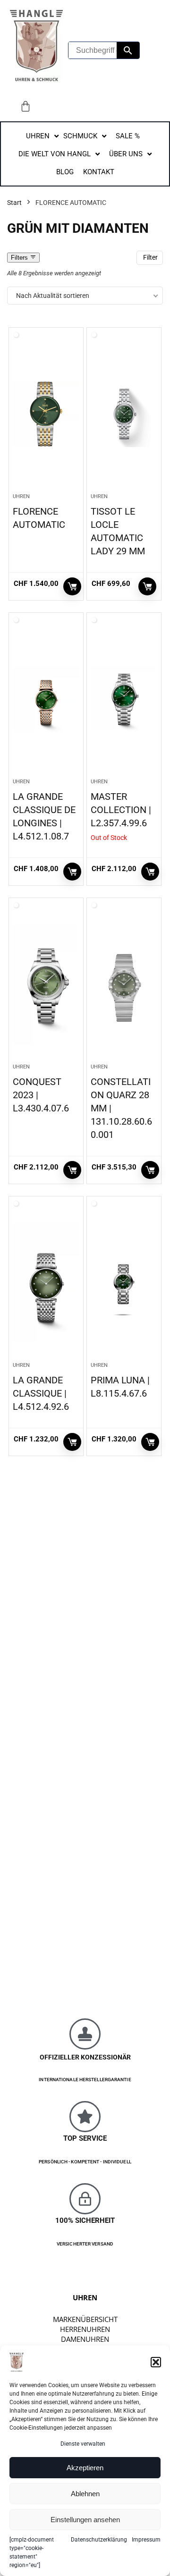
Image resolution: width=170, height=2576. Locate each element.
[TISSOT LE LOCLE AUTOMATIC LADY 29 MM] (124, 414)
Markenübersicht (85, 2319)
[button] (156, 2362)
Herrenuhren (85, 2329)
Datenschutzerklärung (99, 2540)
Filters (20, 258)
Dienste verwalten (83, 2444)
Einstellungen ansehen (85, 2520)
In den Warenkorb (72, 586)
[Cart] (25, 106)
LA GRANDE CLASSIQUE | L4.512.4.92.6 (41, 1393)
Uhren (21, 496)
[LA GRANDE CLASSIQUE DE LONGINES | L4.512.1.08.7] (46, 699)
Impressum (146, 2540)
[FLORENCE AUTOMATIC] (46, 414)
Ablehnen (85, 2494)
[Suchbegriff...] (128, 50)
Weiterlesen (150, 872)
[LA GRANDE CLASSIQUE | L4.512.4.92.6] (46, 1283)
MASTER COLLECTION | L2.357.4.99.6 (121, 810)
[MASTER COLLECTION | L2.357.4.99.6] (124, 699)
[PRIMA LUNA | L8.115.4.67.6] (124, 1283)
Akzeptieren (85, 2468)
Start (14, 203)
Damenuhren (85, 2339)
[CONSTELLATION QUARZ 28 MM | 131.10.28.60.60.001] (124, 984)
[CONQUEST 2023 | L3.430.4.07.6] (46, 984)
